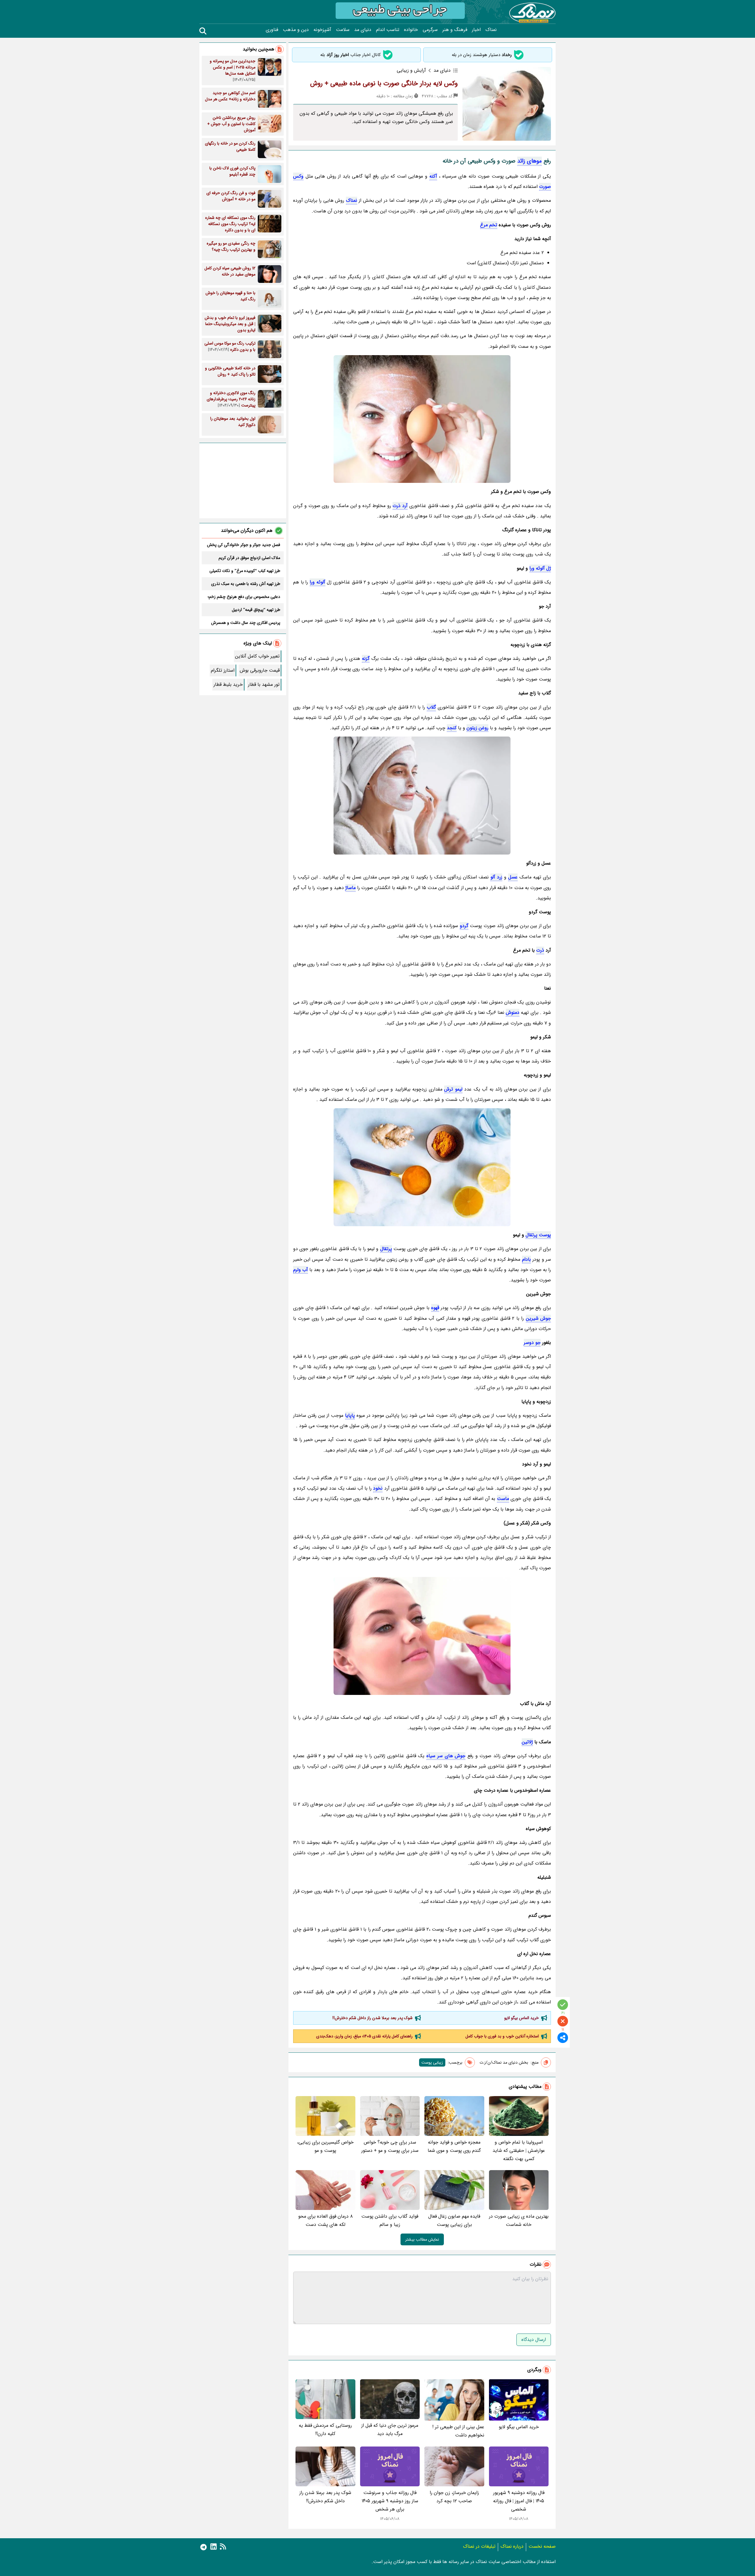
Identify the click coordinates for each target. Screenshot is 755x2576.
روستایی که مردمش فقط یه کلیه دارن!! (325, 2430)
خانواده (411, 30)
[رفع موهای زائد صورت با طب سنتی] (422, 796)
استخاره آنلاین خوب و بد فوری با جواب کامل (502, 2036)
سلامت (343, 30)
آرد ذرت (400, 506)
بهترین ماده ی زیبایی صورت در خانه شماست (519, 2220)
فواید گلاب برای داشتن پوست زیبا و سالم (390, 2220)
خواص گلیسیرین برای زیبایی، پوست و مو (325, 2146)
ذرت (540, 950)
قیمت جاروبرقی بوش (260, 670)
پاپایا (350, 1415)
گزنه (366, 659)
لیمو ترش (453, 1089)
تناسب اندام (388, 30)
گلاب (431, 707)
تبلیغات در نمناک (479, 2546)
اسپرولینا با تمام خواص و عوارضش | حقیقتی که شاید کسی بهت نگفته (519, 2151)
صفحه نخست (542, 2546)
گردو (464, 926)
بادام (526, 1259)
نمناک (491, 30)
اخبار (476, 30)
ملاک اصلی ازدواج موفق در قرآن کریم (249, 558)
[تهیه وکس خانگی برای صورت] (422, 1636)
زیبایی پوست (432, 2062)
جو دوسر (532, 1343)
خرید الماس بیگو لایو (522, 2018)
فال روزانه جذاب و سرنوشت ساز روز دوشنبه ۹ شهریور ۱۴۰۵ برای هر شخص (390, 2501)
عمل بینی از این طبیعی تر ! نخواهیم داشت (458, 2431)
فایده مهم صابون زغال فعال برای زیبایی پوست (454, 2220)
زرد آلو (496, 877)
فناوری (272, 30)
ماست (503, 1499)
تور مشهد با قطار (264, 684)
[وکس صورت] (422, 419)
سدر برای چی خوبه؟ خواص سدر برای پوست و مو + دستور (390, 2146)
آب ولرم (301, 1270)
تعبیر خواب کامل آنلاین (257, 656)
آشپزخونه (322, 30)
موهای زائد (530, 161)
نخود (378, 1488)
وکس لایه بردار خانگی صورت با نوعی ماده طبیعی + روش (384, 83)
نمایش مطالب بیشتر (422, 2239)
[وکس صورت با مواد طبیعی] (422, 1167)
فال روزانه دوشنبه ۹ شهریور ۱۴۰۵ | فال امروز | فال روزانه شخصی (519, 2501)
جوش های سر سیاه (446, 1756)
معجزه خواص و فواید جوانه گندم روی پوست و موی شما (454, 2146)
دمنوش (513, 1012)
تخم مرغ (489, 225)
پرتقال (386, 1249)
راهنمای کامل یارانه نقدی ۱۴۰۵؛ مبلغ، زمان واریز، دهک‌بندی (364, 2036)
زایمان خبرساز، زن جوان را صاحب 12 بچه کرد (454, 2497)
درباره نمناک (512, 2546)
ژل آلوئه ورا (540, 568)
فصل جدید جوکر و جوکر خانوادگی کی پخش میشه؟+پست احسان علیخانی (244, 545)
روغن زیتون (477, 728)
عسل (513, 877)
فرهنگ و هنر (455, 30)
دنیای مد (363, 30)
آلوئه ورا (317, 582)
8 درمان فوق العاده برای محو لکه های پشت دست (325, 2220)
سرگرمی (430, 30)
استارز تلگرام (223, 670)
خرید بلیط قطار (228, 684)
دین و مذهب (296, 30)
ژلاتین (527, 1742)
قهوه (435, 1308)
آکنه (433, 176)
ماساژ (351, 888)
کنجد (452, 728)
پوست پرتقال (538, 1235)
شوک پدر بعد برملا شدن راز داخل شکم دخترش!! (372, 2018)
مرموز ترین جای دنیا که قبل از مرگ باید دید (390, 2430)
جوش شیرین (538, 1318)
